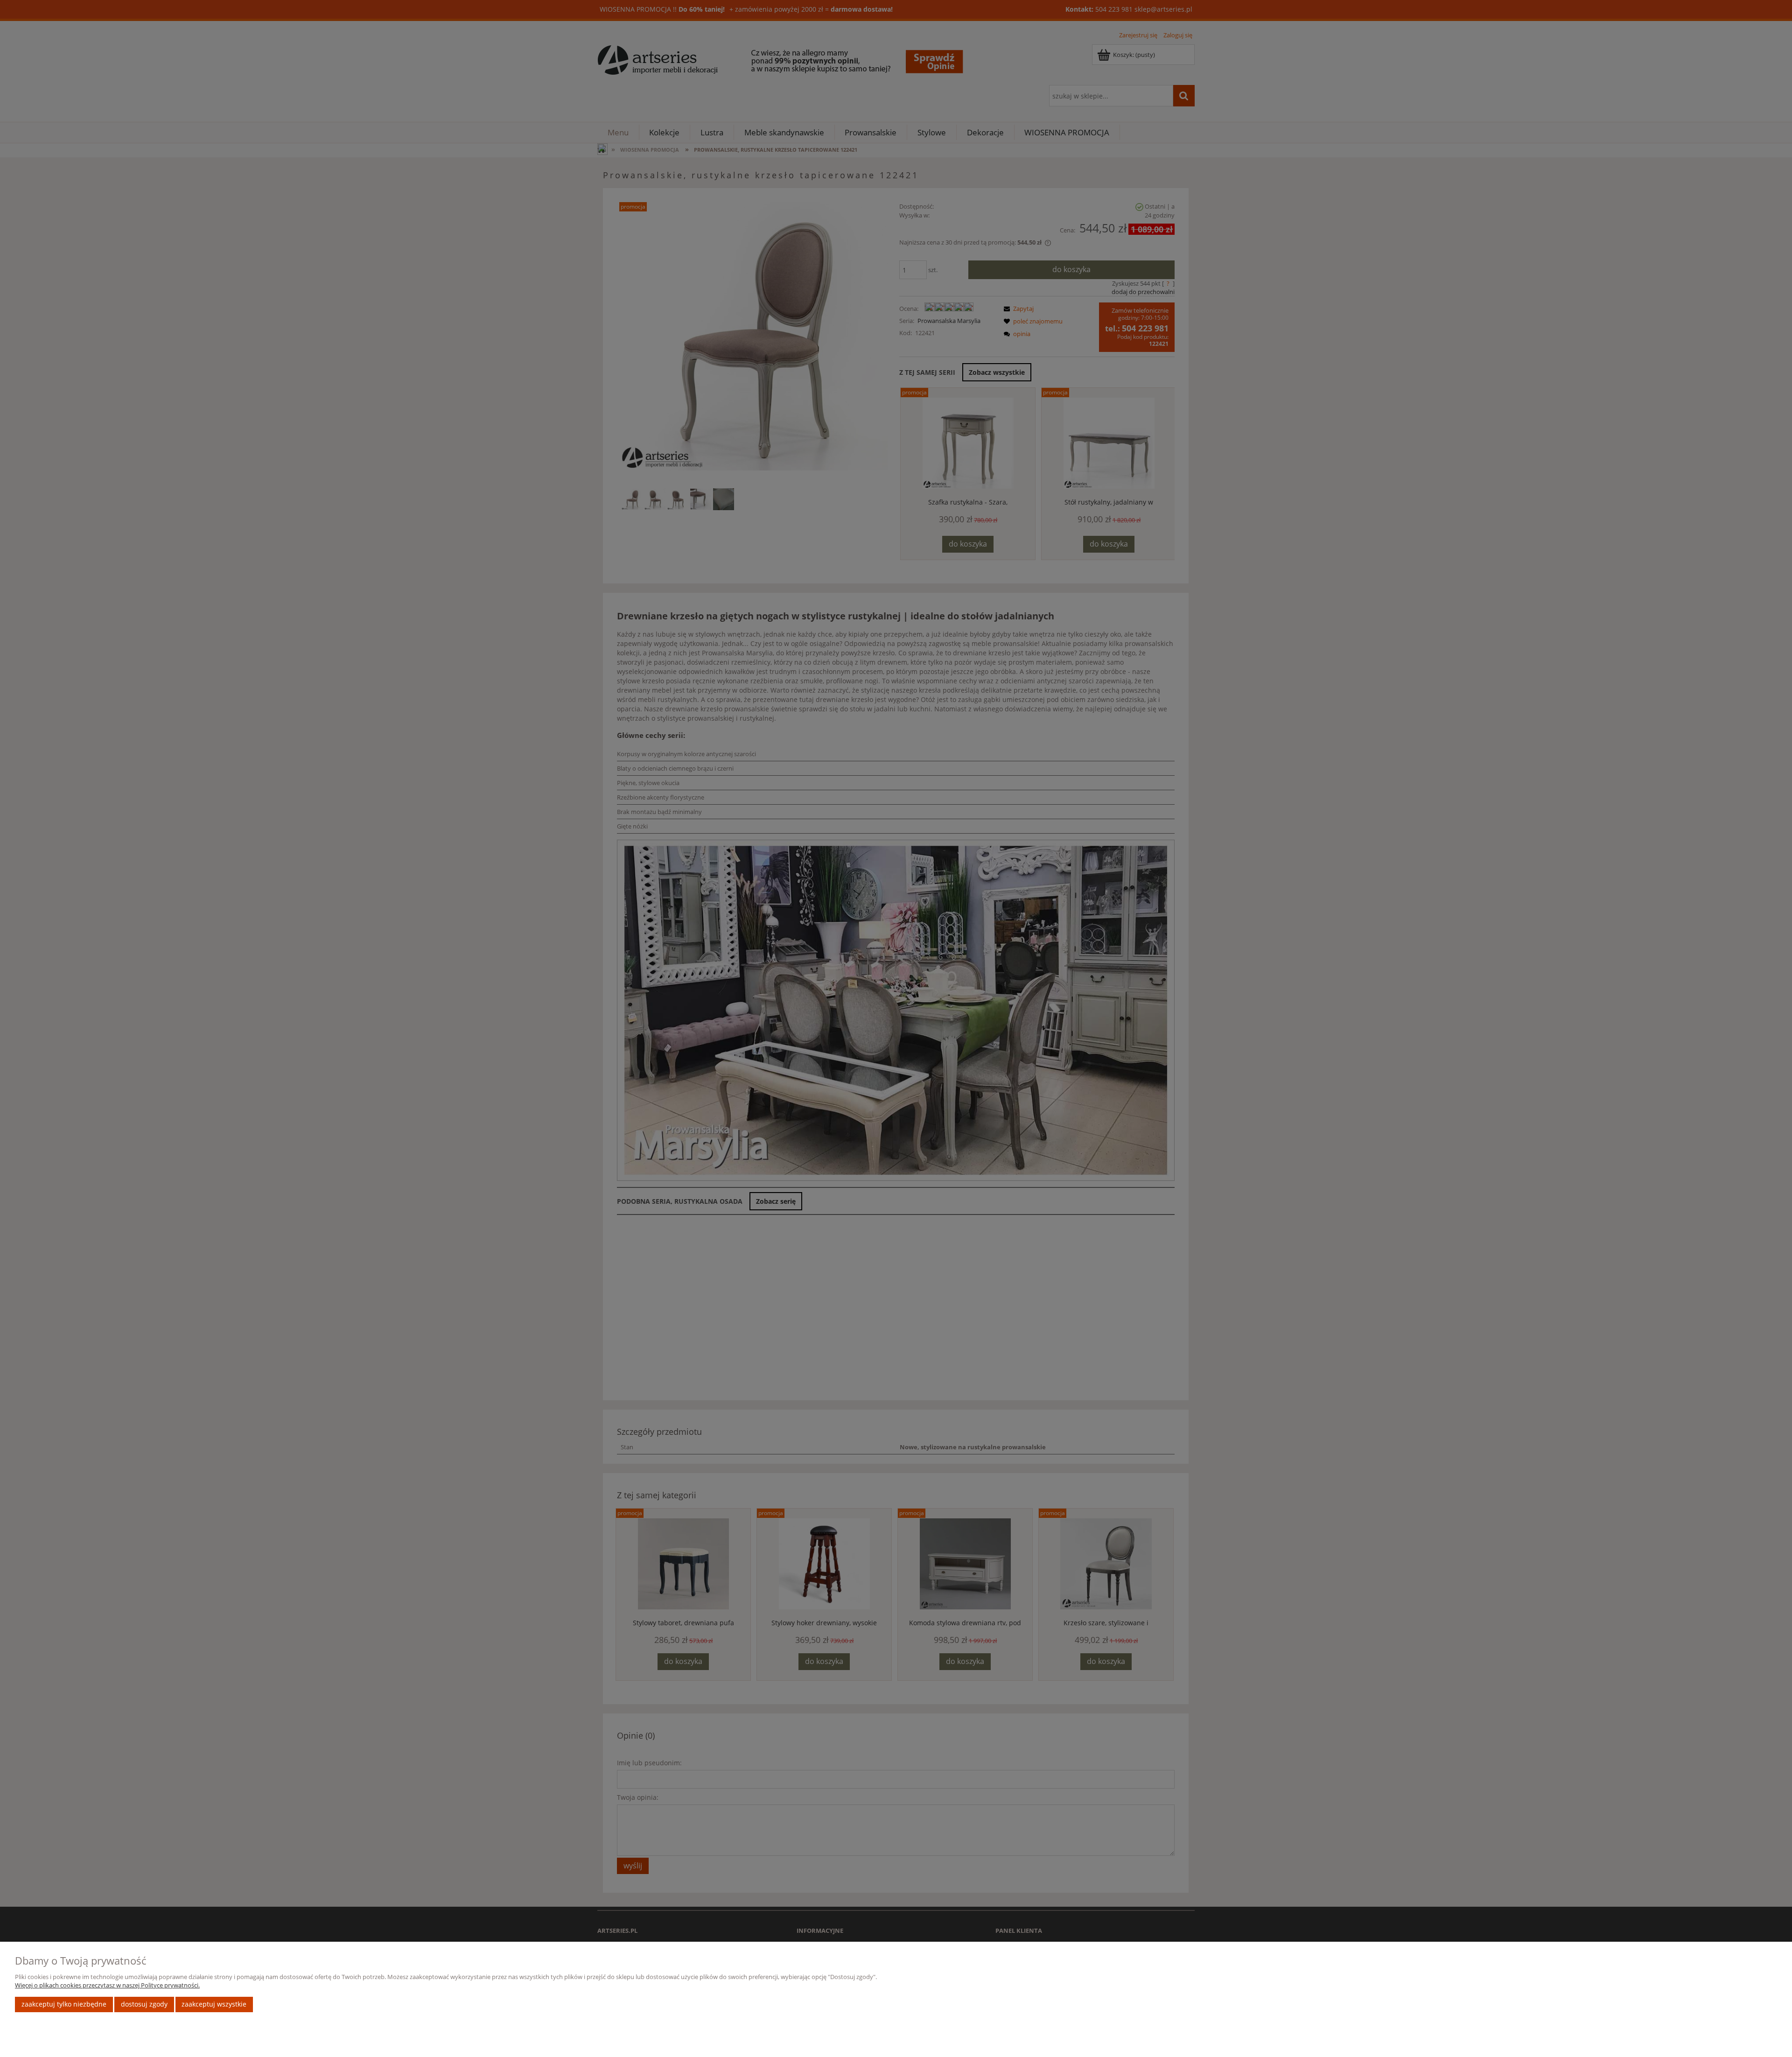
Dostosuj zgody (144, 2004)
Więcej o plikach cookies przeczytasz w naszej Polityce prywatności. (107, 1985)
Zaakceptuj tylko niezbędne (64, 2004)
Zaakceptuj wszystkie (214, 2004)
